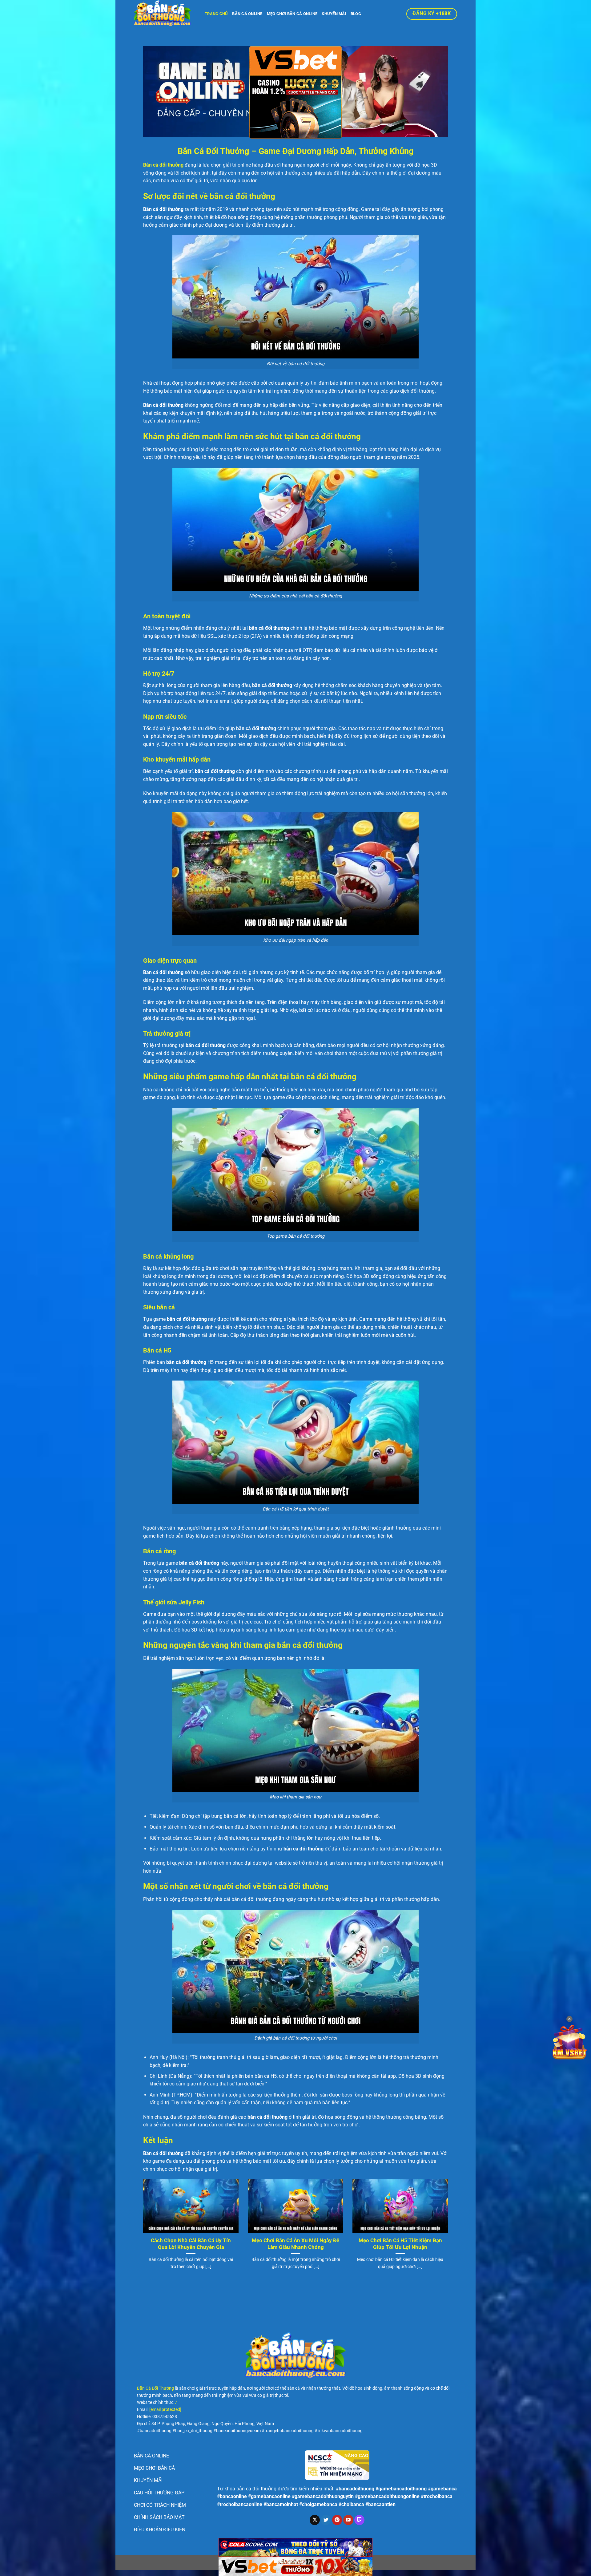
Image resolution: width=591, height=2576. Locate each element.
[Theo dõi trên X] (315, 2520)
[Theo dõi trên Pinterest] (337, 2520)
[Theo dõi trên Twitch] (359, 2520)
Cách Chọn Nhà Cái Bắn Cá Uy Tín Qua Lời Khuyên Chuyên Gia (191, 2244)
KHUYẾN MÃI (334, 14)
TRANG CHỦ (216, 14)
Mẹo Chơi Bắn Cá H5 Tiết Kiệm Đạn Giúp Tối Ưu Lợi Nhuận (400, 2244)
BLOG (356, 14)
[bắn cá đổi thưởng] (165, 14)
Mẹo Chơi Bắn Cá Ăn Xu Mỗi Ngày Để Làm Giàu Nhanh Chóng (295, 2244)
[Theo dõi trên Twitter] (326, 2520)
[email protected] (165, 2410)
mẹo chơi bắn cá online (292, 14)
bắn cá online (247, 14)
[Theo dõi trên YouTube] (348, 2520)
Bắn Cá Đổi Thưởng (155, 2388)
